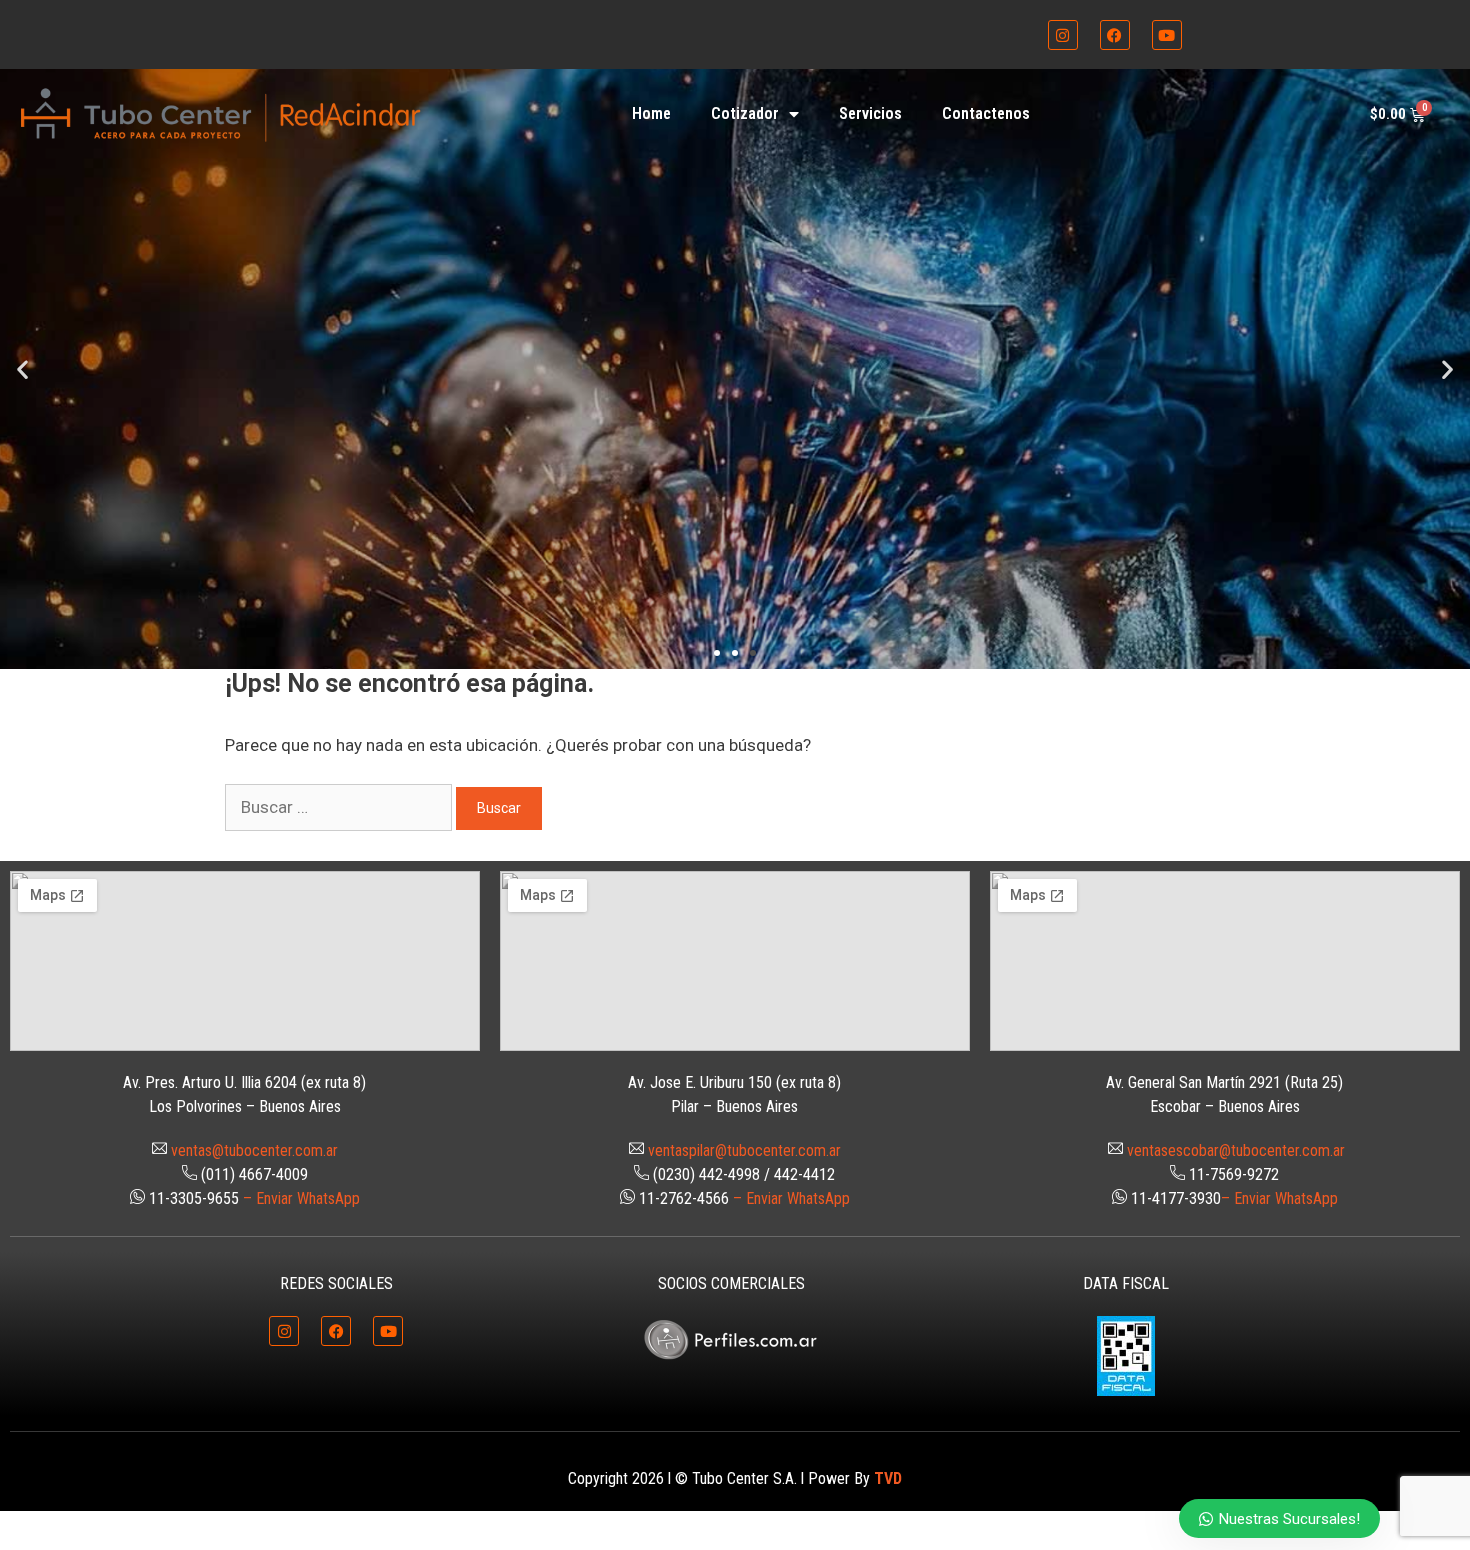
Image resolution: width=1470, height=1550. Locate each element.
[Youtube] (1167, 35)
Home (651, 113)
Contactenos (986, 113)
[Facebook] (1115, 35)
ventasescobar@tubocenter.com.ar (1236, 1150)
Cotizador (745, 113)
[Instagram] (1063, 35)
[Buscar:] (340, 807)
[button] (22, 368)
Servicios (870, 113)
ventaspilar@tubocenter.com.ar (744, 1150)
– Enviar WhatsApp (301, 1198)
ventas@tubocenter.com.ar (254, 1150)
